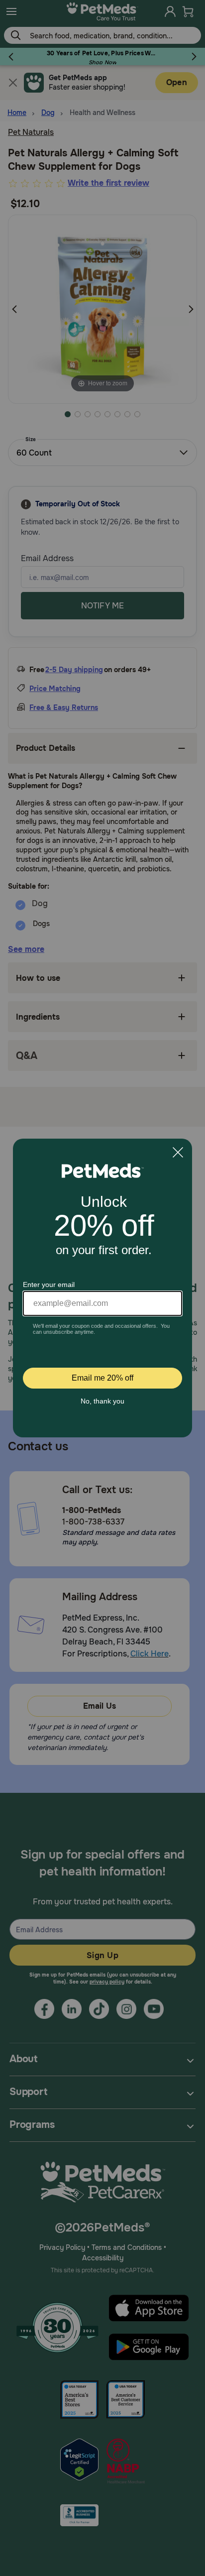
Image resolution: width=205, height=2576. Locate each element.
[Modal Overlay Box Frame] (102, 1288)
